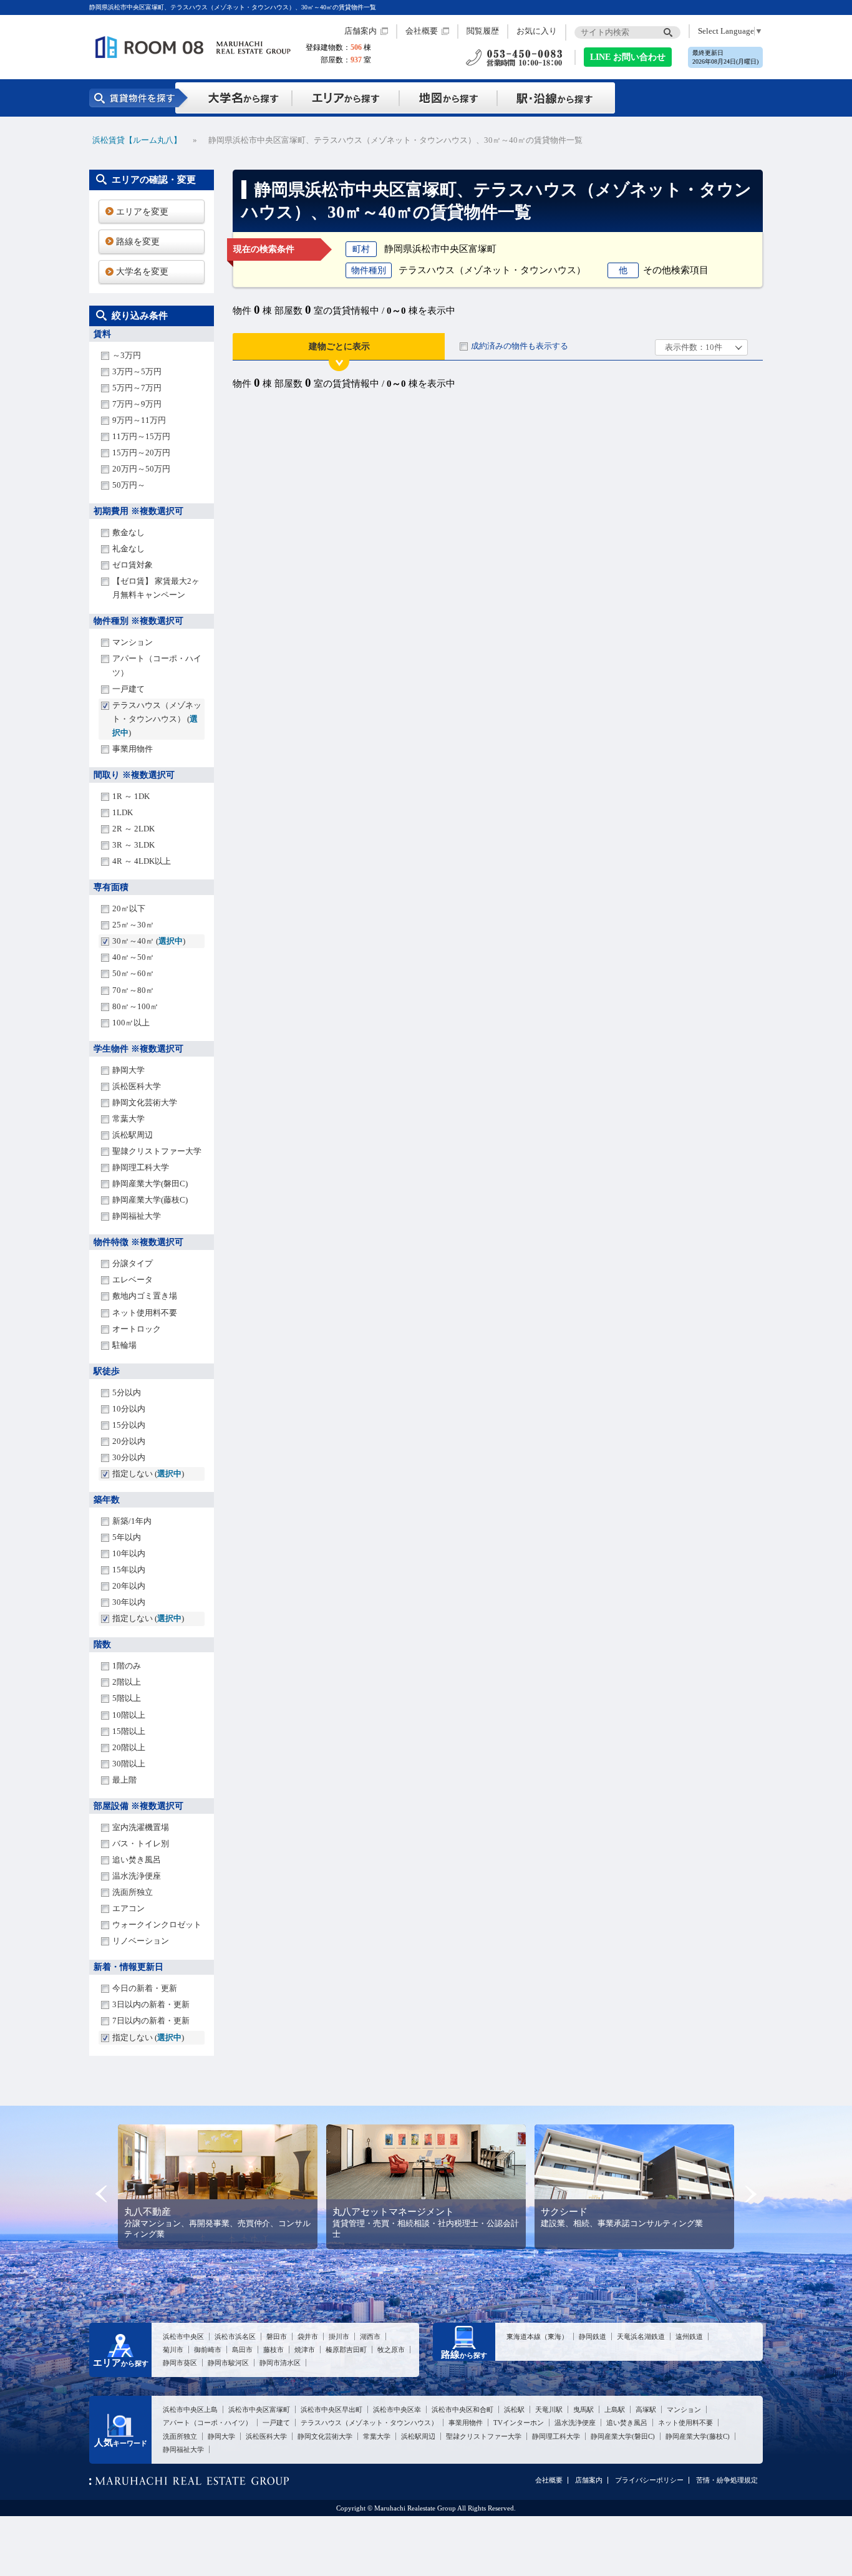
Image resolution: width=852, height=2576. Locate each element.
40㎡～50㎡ (133, 957)
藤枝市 (274, 2350)
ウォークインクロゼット (157, 1925)
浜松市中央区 (183, 2336)
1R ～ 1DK (131, 796)
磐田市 (277, 2336)
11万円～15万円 (141, 436)
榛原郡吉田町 (346, 2350)
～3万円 (127, 355)
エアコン (128, 1908)
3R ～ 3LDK (133, 845)
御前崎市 (208, 2350)
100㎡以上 (131, 1023)
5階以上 (127, 1698)
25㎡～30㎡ (133, 925)
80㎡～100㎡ (135, 1006)
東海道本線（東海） (537, 2336)
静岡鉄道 (593, 2336)
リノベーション (141, 1941)
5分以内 (127, 1392)
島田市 (242, 2350)
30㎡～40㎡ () (149, 941)
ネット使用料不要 (145, 1313)
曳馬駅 (583, 2409)
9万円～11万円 (139, 420)
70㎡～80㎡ (133, 990)
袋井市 (308, 2336)
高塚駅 (646, 2409)
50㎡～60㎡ (133, 973)
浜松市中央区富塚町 (259, 2409)
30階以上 (129, 1764)
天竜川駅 (549, 2409)
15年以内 (129, 1570)
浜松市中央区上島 (190, 2409)
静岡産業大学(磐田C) (150, 1184)
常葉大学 (128, 1119)
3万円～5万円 (137, 371)
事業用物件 (133, 749)
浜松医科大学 (137, 1086)
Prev (101, 2194)
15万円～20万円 (141, 453)
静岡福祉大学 (137, 1216)
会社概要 (422, 31)
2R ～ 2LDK (133, 829)
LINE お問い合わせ (628, 57)
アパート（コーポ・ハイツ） (157, 665)
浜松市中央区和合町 (462, 2409)
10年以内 (129, 1553)
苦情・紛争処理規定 (727, 2480)
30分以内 (129, 1457)
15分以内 (129, 1425)
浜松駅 (514, 2409)
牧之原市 (391, 2350)
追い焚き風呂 (137, 1860)
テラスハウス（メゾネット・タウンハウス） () (157, 719)
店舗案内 (361, 31)
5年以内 (127, 1537)
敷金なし (128, 532)
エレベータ (133, 1280)
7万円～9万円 (137, 404)
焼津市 (305, 2350)
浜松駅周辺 (133, 1135)
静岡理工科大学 (141, 1167)
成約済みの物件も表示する (520, 346)
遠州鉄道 (689, 2336)
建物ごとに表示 (339, 346)
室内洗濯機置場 (141, 1827)
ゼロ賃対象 (133, 565)
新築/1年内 (132, 1521)
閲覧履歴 (483, 31)
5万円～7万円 (137, 388)
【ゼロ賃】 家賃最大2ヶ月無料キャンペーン (156, 588)
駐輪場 (124, 1345)
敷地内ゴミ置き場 (145, 1296)
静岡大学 (128, 1070)
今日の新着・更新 (145, 1988)
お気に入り (537, 31)
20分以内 (129, 1441)
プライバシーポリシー (649, 2480)
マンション (133, 642)
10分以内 (129, 1409)
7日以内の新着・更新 (151, 2021)
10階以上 (129, 1715)
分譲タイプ (133, 1263)
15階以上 (129, 1731)
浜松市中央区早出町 (332, 2409)
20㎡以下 (129, 908)
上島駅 (615, 2409)
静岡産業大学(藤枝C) (150, 1200)
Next (751, 2194)
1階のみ (127, 1666)
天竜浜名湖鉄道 (641, 2336)
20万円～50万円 (141, 469)
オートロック (137, 1329)
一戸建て (128, 689)
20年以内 (129, 1586)
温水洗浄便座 (137, 1876)
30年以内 (129, 1602)
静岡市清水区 (280, 2363)
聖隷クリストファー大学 (157, 1151)
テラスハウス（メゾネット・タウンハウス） (369, 2423)
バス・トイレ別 (141, 1843)
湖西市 (370, 2336)
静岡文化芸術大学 (145, 1102)
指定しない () (148, 1474)
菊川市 (173, 2350)
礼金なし (128, 549)
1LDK (123, 812)
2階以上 (127, 1682)
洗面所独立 (133, 1892)
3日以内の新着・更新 (151, 2004)
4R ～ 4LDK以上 (142, 861)
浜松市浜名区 (235, 2336)
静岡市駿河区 (228, 2363)
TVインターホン (519, 2423)
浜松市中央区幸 (397, 2409)
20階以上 (129, 1747)
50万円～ (129, 485)
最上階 (124, 1780)
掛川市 (339, 2336)
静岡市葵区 (180, 2363)
